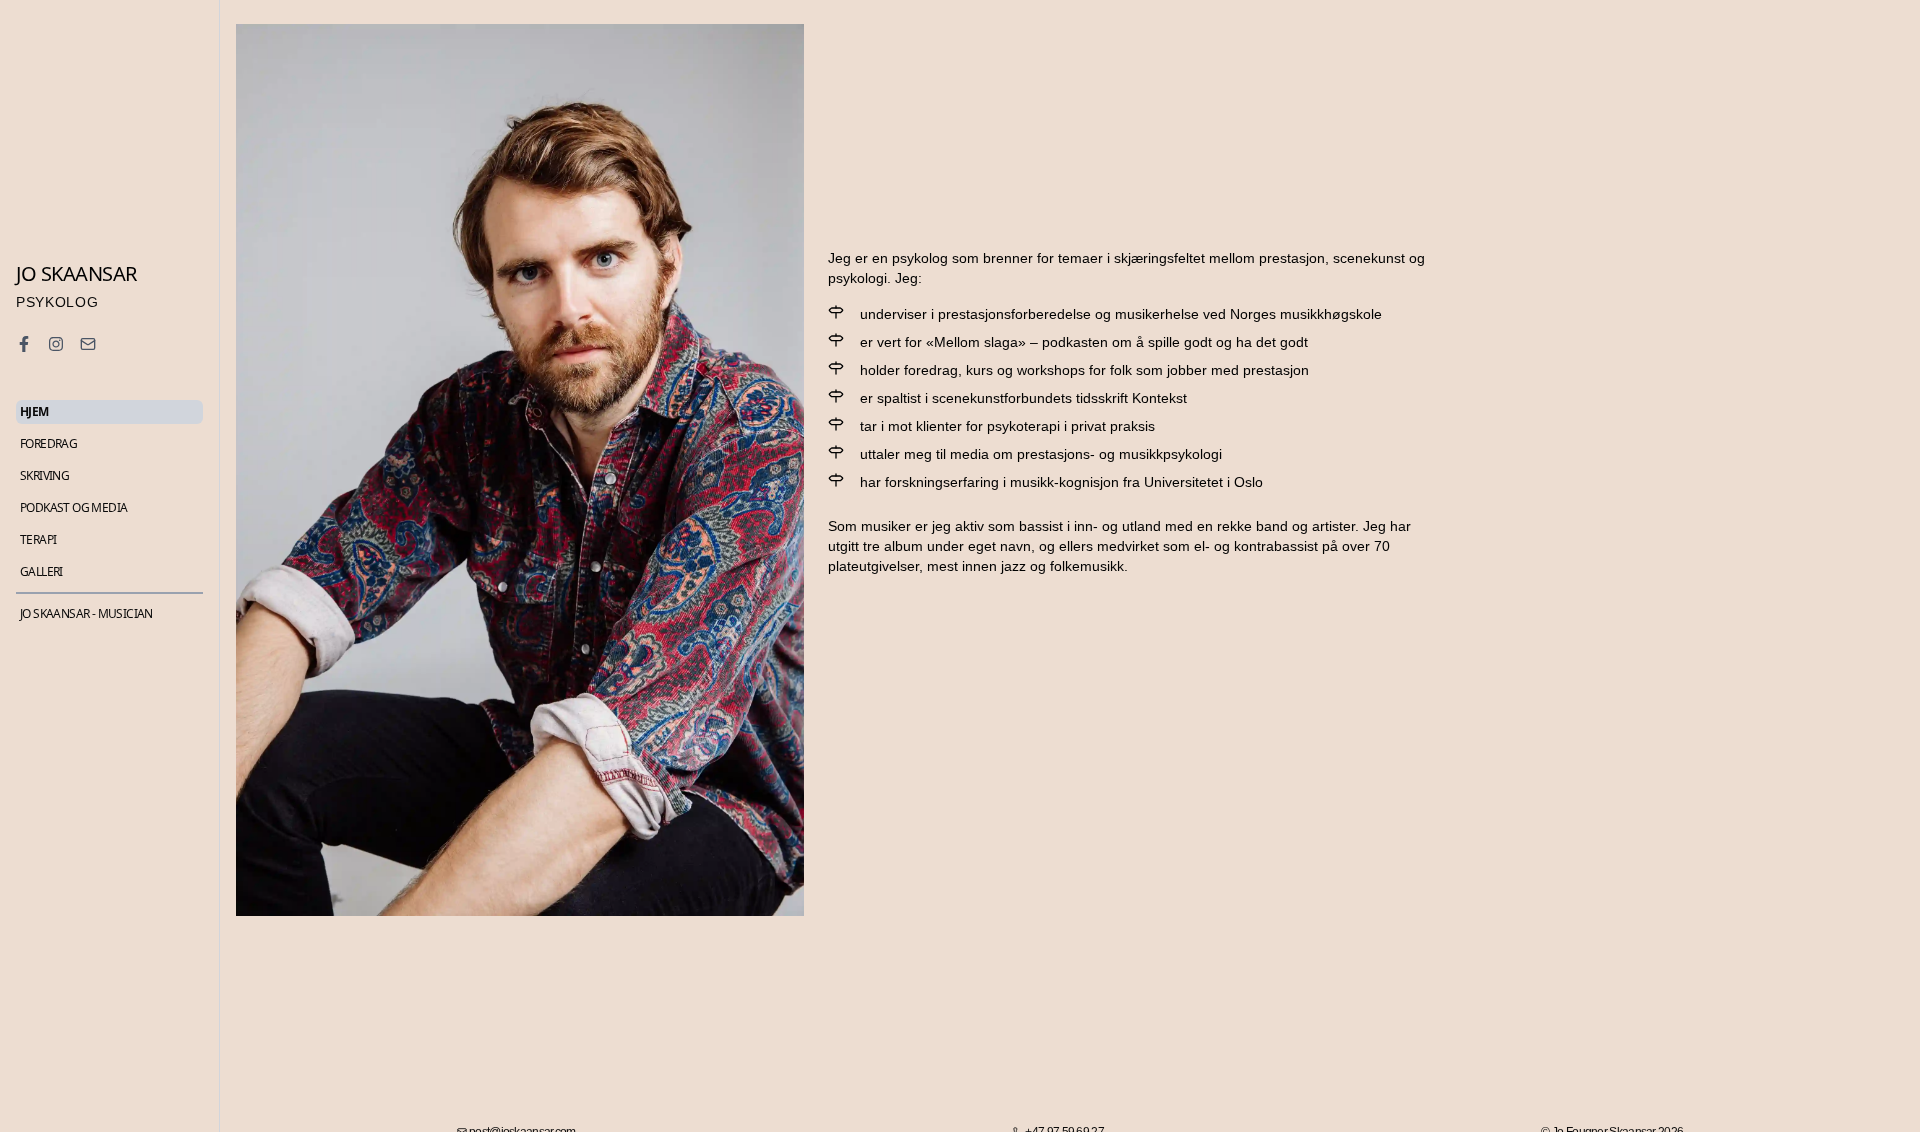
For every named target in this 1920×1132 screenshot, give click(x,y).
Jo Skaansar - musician (86, 614)
